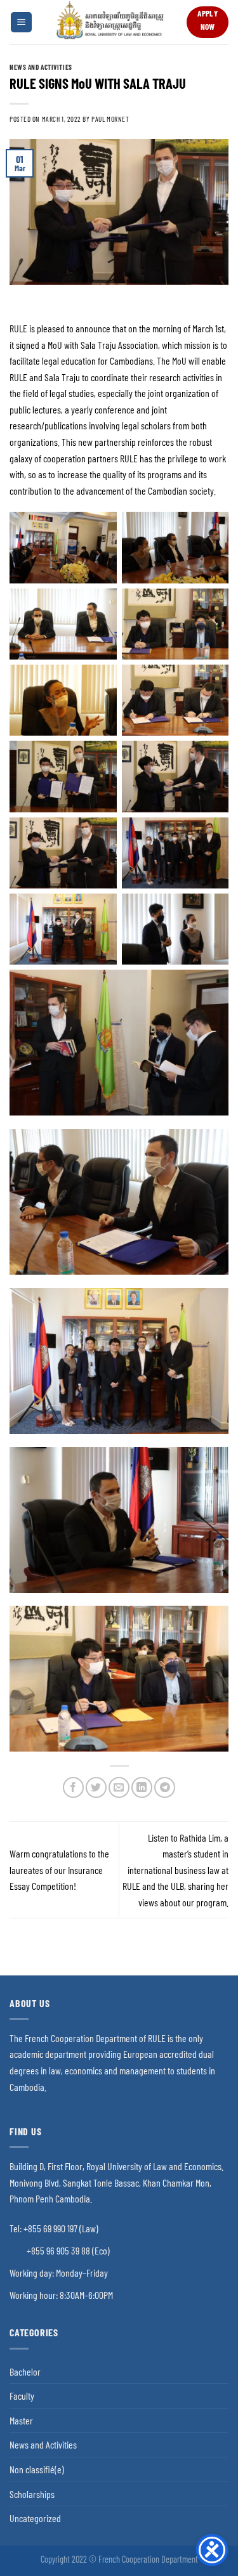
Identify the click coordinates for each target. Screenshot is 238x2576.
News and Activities (41, 67)
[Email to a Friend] (119, 1787)
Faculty (22, 2396)
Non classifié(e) (37, 2469)
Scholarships (32, 2494)
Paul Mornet (110, 119)
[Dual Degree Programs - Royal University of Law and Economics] (109, 22)
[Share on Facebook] (73, 1787)
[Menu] (21, 23)
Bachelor (25, 2371)
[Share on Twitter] (96, 1787)
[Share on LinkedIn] (142, 1787)
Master (21, 2420)
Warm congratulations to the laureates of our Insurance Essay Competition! (59, 1870)
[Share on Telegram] (165, 1787)
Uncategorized (35, 2518)
